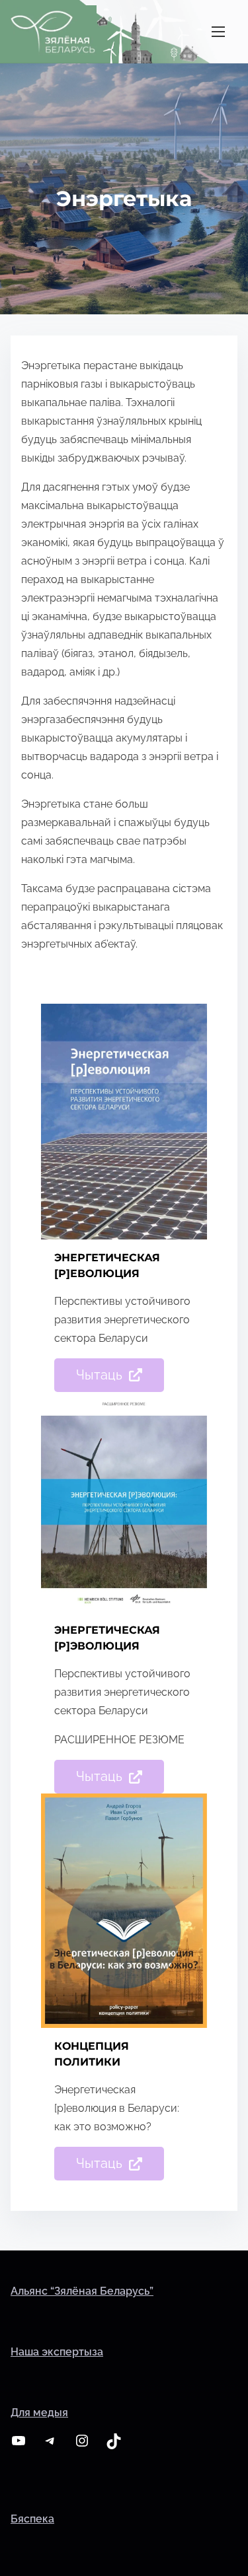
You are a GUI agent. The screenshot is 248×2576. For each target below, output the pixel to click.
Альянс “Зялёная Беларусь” (82, 2291)
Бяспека (32, 2519)
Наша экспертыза (57, 2352)
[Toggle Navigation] (218, 31)
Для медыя (39, 2413)
